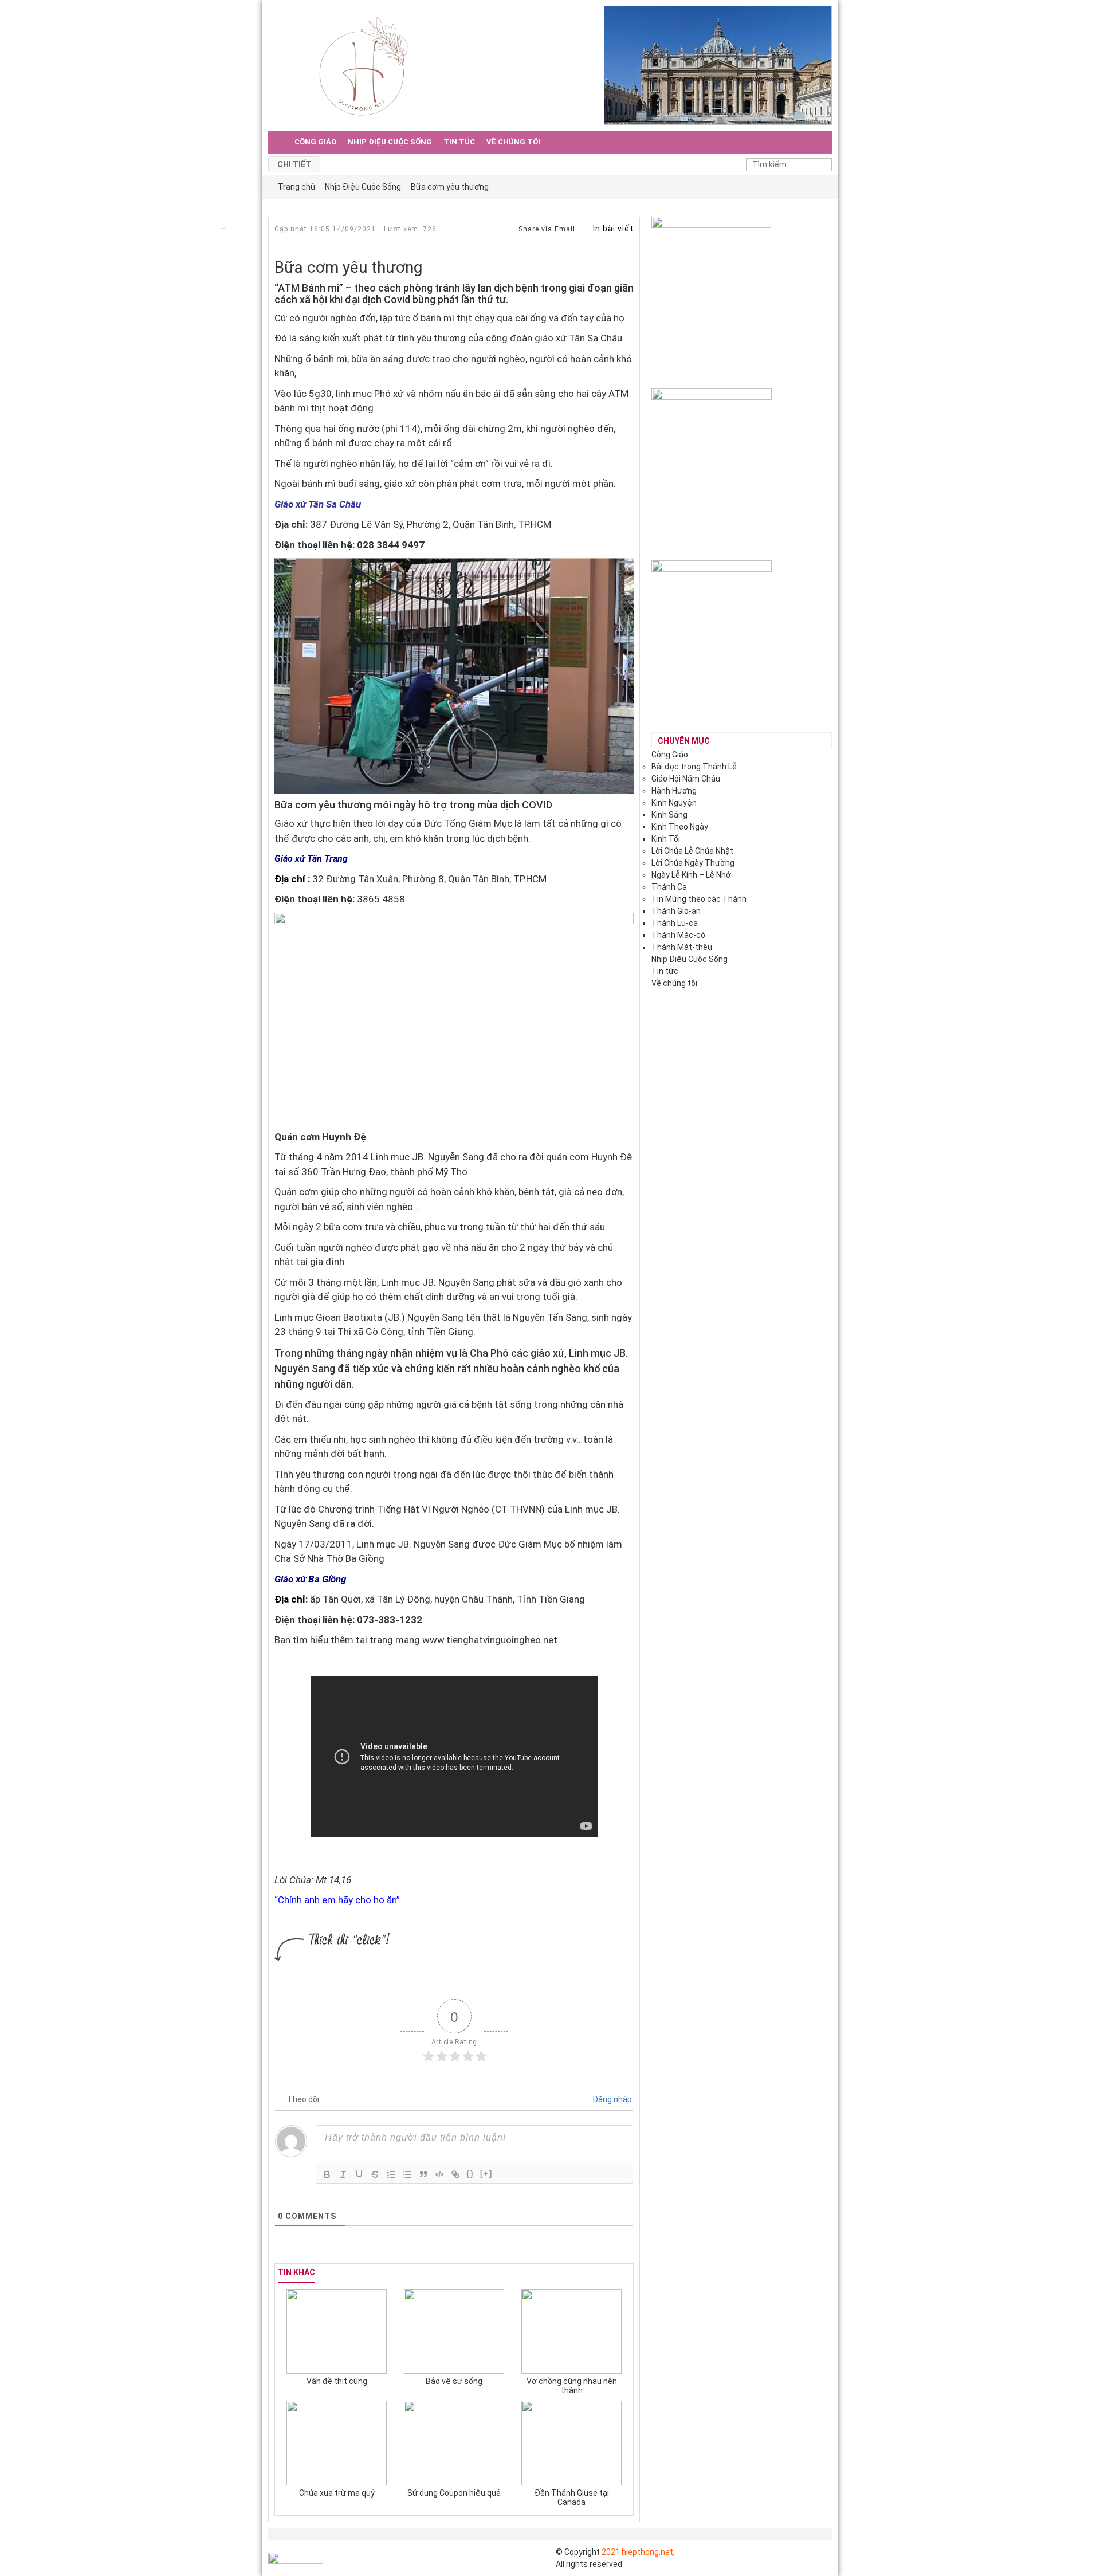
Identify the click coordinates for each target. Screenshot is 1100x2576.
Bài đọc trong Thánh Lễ (694, 767)
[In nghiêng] (343, 2174)
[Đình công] (375, 2174)
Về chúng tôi (513, 142)
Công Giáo (315, 142)
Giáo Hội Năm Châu (686, 779)
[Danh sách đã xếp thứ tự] (391, 2174)
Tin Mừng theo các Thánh (699, 899)
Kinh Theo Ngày (680, 827)
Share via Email (546, 229)
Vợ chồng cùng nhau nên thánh (572, 2386)
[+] (486, 2173)
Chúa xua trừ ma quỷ (337, 2493)
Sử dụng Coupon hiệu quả (454, 2493)
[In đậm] (327, 2174)
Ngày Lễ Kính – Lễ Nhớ (691, 875)
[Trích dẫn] (423, 2174)
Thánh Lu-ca (675, 923)
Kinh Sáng (669, 815)
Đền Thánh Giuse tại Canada (572, 2498)
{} (470, 2173)
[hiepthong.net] (364, 65)
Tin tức (459, 142)
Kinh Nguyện (674, 803)
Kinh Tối (666, 839)
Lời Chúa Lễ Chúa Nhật (692, 851)
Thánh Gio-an (676, 911)
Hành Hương (674, 791)
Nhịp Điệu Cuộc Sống (390, 142)
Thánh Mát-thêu (682, 947)
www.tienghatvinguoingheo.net (491, 1640)
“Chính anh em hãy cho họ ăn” (337, 1900)
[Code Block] (439, 2174)
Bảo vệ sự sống (454, 2381)
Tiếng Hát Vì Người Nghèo (433, 1509)
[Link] (455, 2174)
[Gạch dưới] (359, 2174)
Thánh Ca (669, 887)
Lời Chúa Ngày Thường (693, 863)
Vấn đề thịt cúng (337, 2381)
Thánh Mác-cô (678, 935)
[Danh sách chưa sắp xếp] (407, 2174)
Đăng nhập (611, 2099)
